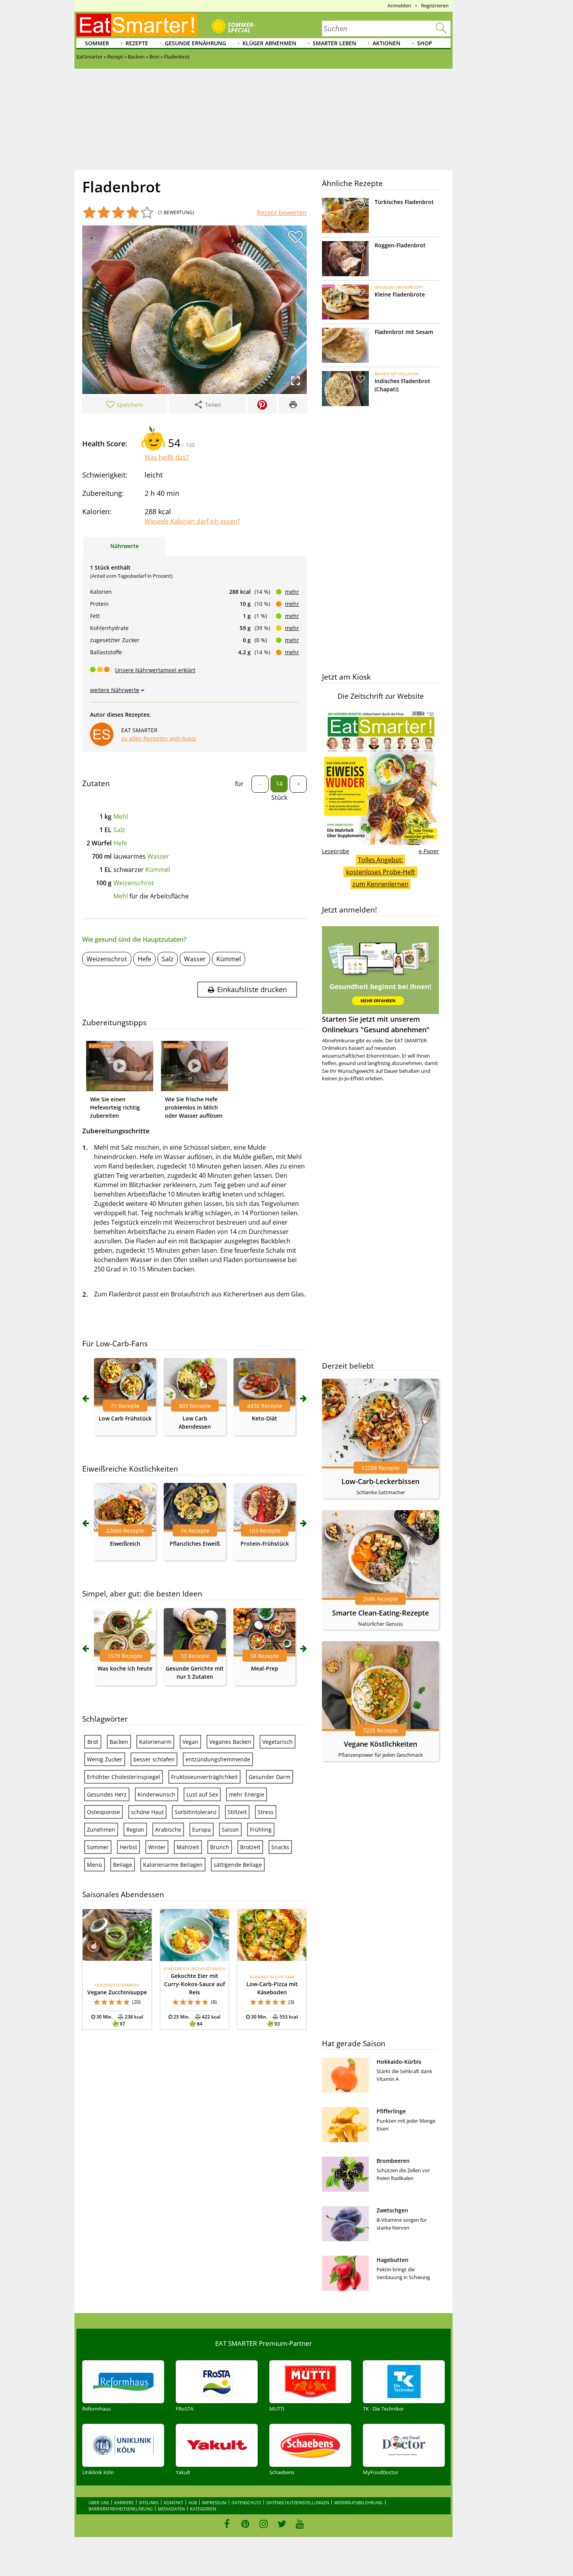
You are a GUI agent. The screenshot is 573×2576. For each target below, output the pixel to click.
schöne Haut (147, 1812)
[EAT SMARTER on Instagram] (264, 2524)
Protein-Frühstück (265, 1544)
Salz (119, 830)
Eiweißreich (125, 1544)
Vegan (190, 1742)
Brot (93, 1742)
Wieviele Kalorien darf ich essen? (192, 521)
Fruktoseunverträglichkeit (204, 1777)
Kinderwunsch (157, 1794)
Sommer (97, 43)
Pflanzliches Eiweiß (195, 1544)
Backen (119, 1742)
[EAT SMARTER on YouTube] (300, 2524)
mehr (292, 592)
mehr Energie (247, 1794)
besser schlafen (154, 1759)
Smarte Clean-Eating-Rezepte (380, 1613)
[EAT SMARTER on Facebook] (227, 2524)
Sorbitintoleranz (196, 1812)
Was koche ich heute (125, 1668)
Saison (230, 1829)
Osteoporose (103, 1812)
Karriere (124, 2502)
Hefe (120, 843)
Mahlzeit (188, 1847)
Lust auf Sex (202, 1794)
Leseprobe (336, 851)
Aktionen (386, 43)
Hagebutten (393, 2260)
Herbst (128, 1847)
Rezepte (137, 43)
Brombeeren (393, 2161)
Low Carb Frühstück (125, 1418)
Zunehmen (101, 1829)
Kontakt (173, 2502)
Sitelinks (149, 2502)
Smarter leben (334, 43)
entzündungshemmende (218, 1759)
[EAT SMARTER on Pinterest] (245, 2524)
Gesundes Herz (107, 1794)
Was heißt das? (167, 457)
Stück (279, 797)
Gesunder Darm (270, 1777)
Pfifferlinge (391, 2111)
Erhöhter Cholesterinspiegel (124, 1777)
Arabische (168, 1829)
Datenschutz (246, 2502)
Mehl (121, 817)
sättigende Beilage (238, 1865)
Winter (157, 1847)
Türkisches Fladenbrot (404, 202)
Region (135, 1829)
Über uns (99, 2502)
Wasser (158, 856)
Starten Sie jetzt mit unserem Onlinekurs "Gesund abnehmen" (376, 1024)
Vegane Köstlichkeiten (380, 1744)
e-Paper (429, 851)
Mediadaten (171, 2509)
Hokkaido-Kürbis (399, 2062)
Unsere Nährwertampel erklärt (155, 670)
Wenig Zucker (105, 1759)
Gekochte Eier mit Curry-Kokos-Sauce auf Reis (195, 1984)
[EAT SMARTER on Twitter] (282, 2524)
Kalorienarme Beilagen (173, 1865)
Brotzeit (250, 1847)
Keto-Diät (264, 1418)
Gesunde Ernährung (195, 43)
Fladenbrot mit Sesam (404, 332)
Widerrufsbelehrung (358, 2502)
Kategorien (203, 2509)
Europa (202, 1829)
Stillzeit (237, 1812)
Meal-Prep (265, 1668)
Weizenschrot (134, 883)
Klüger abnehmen (269, 43)
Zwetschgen (392, 2210)
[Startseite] (137, 25)
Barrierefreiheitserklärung (121, 2509)
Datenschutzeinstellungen (298, 2502)
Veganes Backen (230, 1742)
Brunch (220, 1847)
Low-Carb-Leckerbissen (380, 1481)
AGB (193, 2502)
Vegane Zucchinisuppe (117, 1992)
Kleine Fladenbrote (400, 294)
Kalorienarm (155, 1742)
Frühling (261, 1829)
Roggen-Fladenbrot (400, 245)
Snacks (280, 1847)
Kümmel (158, 870)
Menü (95, 1865)
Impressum (214, 2502)
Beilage (123, 1865)
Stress (266, 1812)
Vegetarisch (278, 1742)
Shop (425, 43)
